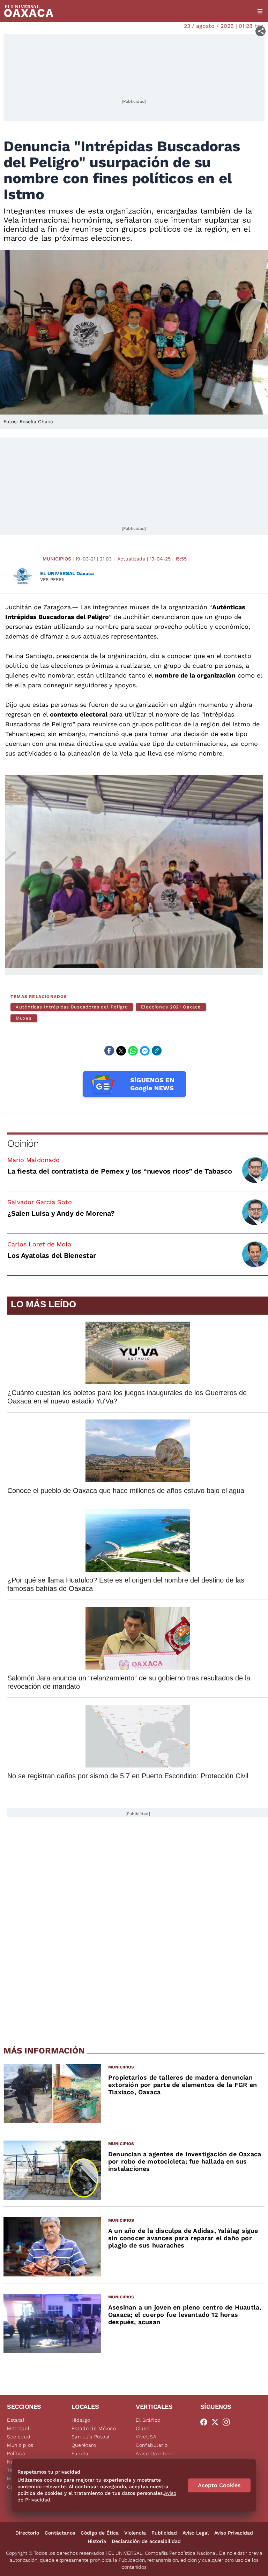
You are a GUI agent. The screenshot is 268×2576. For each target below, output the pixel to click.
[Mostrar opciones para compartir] (260, 31)
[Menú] (260, 11)
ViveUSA (146, 2437)
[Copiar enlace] (157, 1051)
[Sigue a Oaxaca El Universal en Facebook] (206, 2422)
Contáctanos (60, 2533)
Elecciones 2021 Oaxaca (171, 1007)
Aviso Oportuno (155, 2453)
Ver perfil (53, 579)
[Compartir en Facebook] (109, 1051)
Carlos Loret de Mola (39, 1244)
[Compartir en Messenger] (145, 1051)
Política (16, 2453)
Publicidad (164, 2533)
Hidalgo (81, 2420)
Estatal (16, 2420)
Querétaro (84, 2445)
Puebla (80, 2453)
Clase (143, 2428)
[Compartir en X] (121, 1051)
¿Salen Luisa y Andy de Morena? (61, 1213)
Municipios (57, 559)
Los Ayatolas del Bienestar (52, 1255)
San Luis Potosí (91, 2437)
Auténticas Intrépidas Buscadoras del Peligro (72, 1007)
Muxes (24, 1018)
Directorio (27, 2533)
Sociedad (19, 2437)
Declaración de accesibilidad (146, 2541)
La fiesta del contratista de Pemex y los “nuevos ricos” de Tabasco (120, 1171)
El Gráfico (148, 2420)
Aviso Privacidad (234, 2533)
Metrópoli (19, 2428)
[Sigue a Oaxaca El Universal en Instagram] (228, 2422)
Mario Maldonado (33, 1160)
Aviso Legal (196, 2533)
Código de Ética (100, 2533)
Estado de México (94, 2428)
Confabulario (152, 2445)
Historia (97, 2541)
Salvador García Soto (40, 1202)
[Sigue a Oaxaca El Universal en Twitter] (217, 2422)
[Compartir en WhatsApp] (133, 1051)
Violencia (135, 2533)
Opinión (23, 1143)
